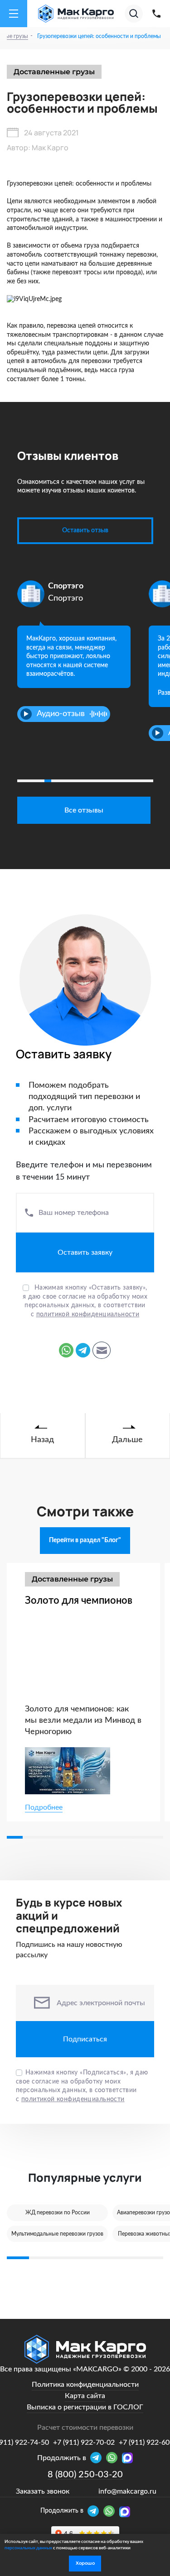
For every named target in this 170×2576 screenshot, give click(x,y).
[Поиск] (134, 14)
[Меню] (14, 14)
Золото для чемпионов (79, 1601)
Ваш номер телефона (74, 1213)
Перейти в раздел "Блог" (85, 1540)
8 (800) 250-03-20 (85, 2475)
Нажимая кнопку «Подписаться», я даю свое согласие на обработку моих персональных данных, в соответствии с (82, 2086)
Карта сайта (85, 2396)
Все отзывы (84, 810)
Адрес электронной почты (101, 2003)
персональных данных (28, 2548)
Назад (42, 1440)
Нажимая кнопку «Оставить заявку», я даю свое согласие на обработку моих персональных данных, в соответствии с (85, 1301)
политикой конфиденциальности (88, 1314)
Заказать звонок (43, 2491)
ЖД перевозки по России (58, 2213)
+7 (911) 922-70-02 (84, 2442)
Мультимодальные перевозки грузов (57, 2234)
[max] (125, 2512)
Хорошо (85, 2563)
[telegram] (95, 2512)
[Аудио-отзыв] (26, 714)
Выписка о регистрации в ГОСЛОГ (85, 2407)
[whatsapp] (111, 2512)
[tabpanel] (74, 643)
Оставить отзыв (85, 530)
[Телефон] (156, 14)
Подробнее (44, 1807)
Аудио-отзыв (61, 714)
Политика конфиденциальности (85, 2385)
